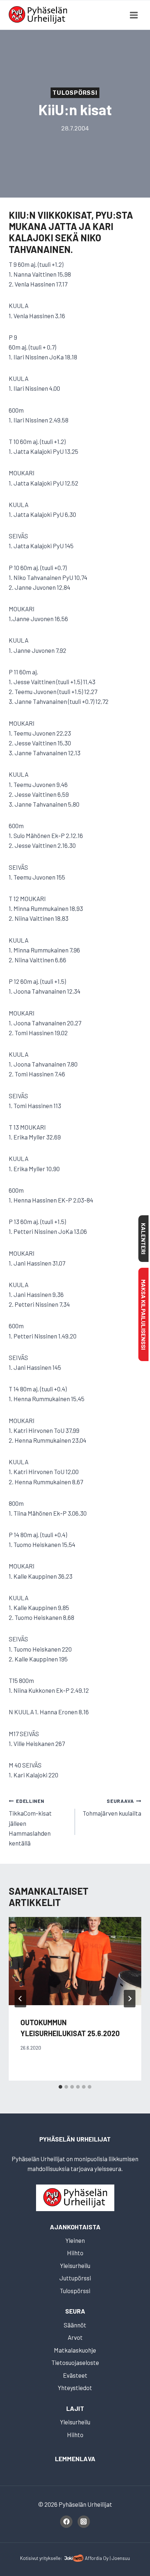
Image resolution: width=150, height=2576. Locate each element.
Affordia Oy (97, 2558)
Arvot (75, 2337)
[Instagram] (84, 2522)
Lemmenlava (75, 2459)
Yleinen (75, 2240)
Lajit (75, 2408)
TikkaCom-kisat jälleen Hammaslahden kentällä (30, 1822)
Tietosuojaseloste (75, 2362)
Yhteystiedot (75, 2388)
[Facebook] (66, 2522)
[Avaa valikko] (134, 15)
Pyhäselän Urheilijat (75, 2139)
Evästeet (75, 2375)
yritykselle (50, 2558)
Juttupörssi (75, 2278)
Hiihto (75, 2253)
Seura (75, 2311)
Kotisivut (29, 2558)
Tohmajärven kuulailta (112, 1807)
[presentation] (75, 1961)
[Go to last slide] (20, 1999)
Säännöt (75, 2325)
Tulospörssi (75, 93)
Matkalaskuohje (75, 2350)
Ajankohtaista (75, 2227)
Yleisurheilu (75, 2265)
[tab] (60, 2087)
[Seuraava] (130, 1999)
